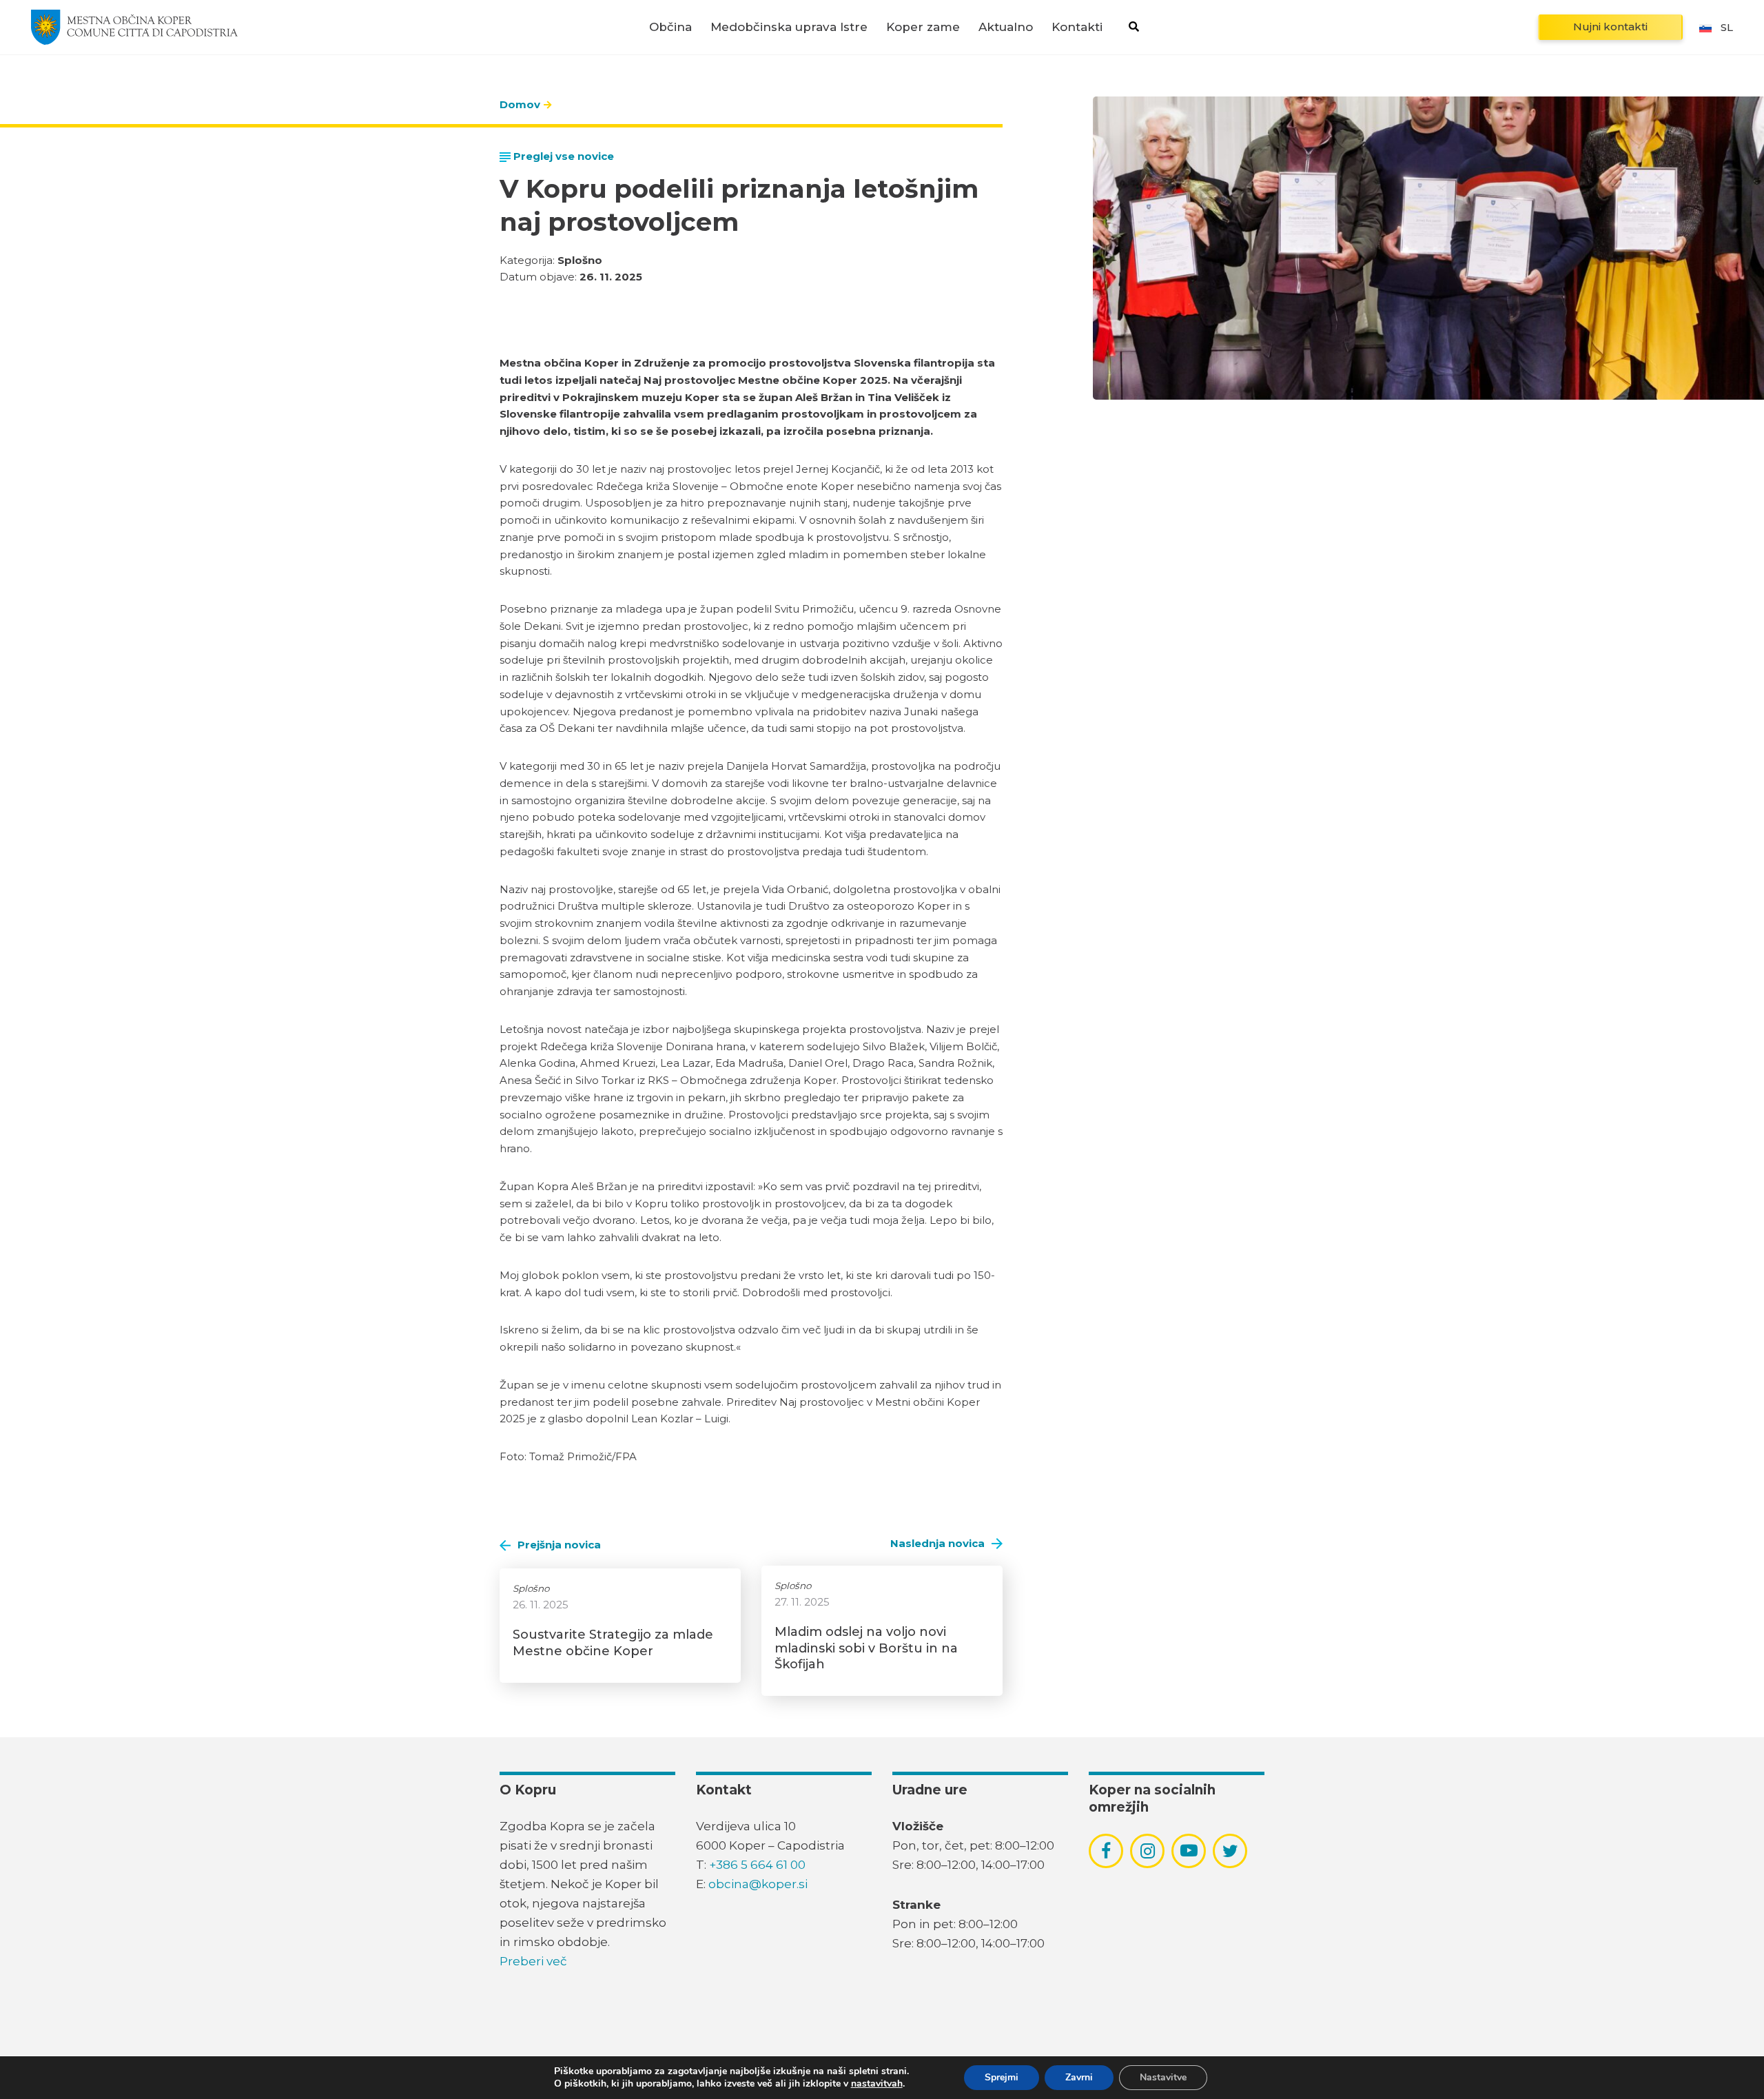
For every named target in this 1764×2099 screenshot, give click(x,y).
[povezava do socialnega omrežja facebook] (1106, 1851)
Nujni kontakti (1610, 27)
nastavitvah (877, 2084)
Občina (670, 27)
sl (1727, 27)
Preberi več (533, 1961)
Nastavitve (1163, 2077)
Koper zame (923, 27)
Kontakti (1077, 27)
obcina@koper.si (758, 1884)
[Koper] (134, 27)
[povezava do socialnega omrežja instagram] (1148, 1851)
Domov (520, 104)
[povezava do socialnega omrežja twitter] (1230, 1851)
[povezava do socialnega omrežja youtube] (1189, 1851)
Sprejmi (1002, 2077)
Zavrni (1079, 2077)
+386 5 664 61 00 (757, 1865)
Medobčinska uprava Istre (789, 27)
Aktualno (1006, 27)
